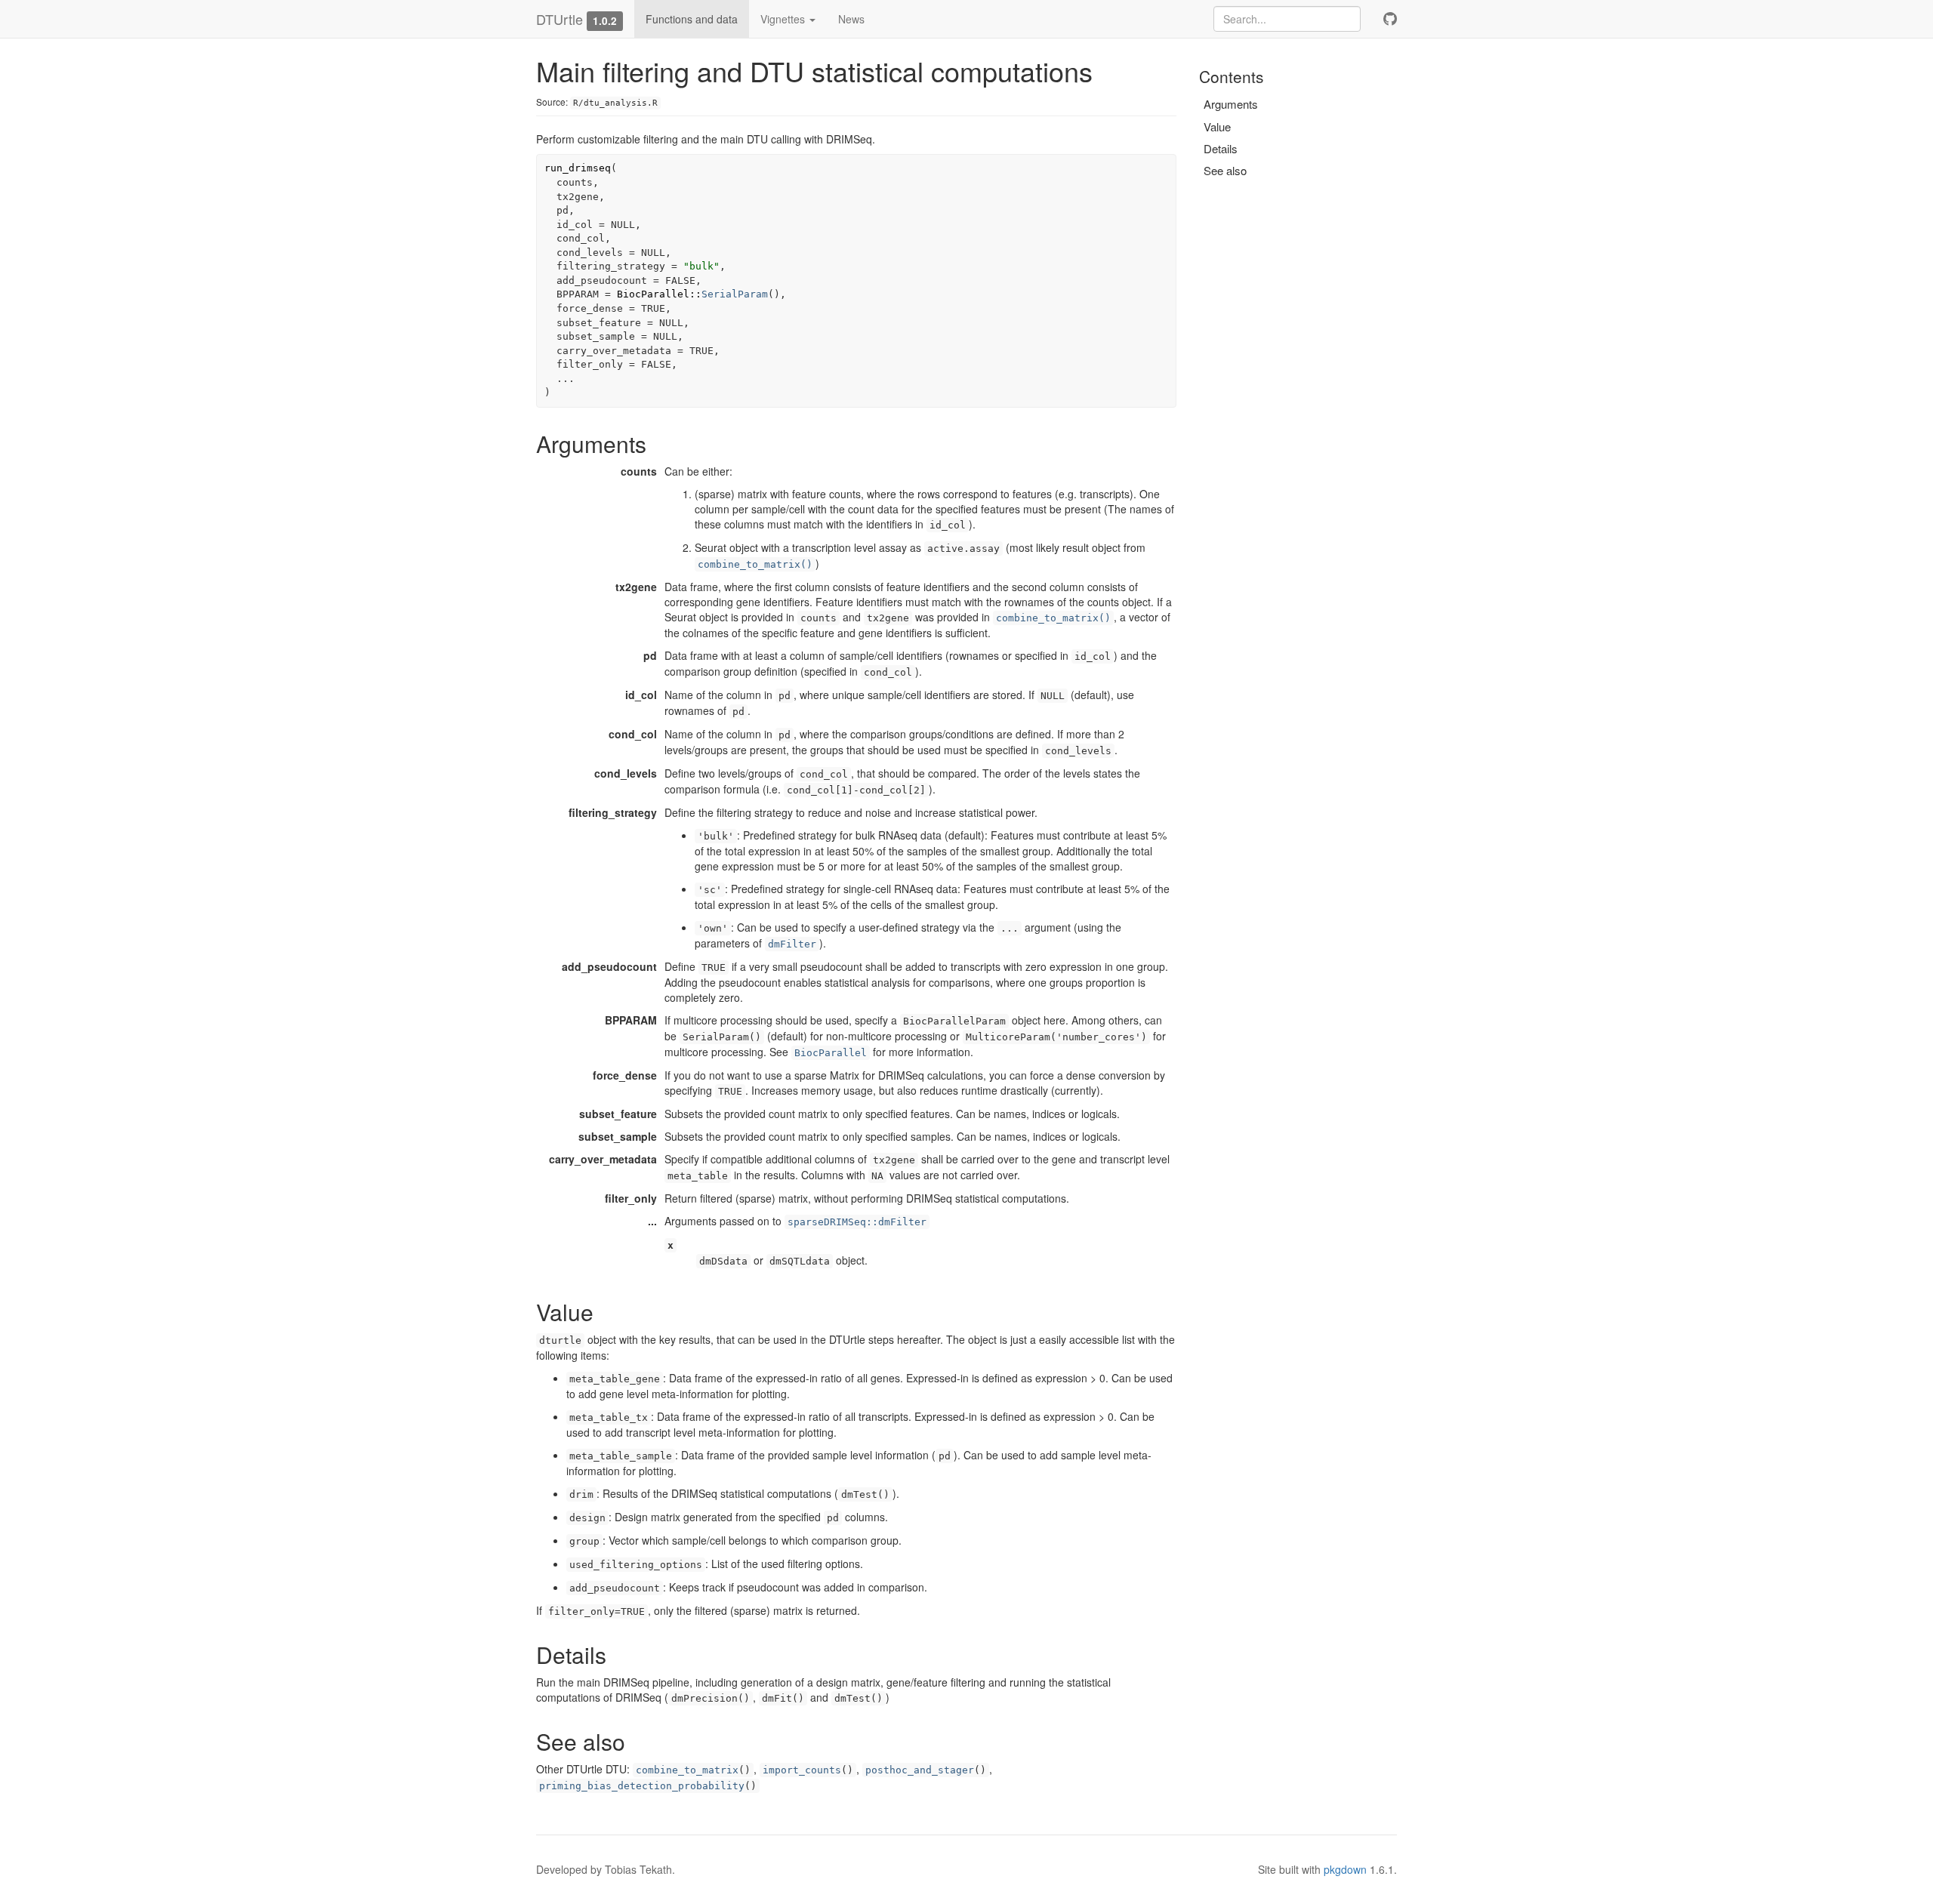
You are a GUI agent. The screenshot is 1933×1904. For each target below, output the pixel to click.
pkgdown (1345, 1869)
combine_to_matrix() (755, 564)
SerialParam (735, 294)
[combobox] (1287, 19)
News (851, 19)
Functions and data (692, 19)
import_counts (802, 1770)
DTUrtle (560, 19)
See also (1225, 170)
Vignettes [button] (784, 19)
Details (1221, 148)
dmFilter (792, 944)
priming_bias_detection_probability (642, 1786)
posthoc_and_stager (920, 1770)
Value (1217, 126)
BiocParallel (831, 1053)
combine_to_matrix (687, 1770)
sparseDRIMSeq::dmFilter (857, 1222)
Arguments (1231, 104)
